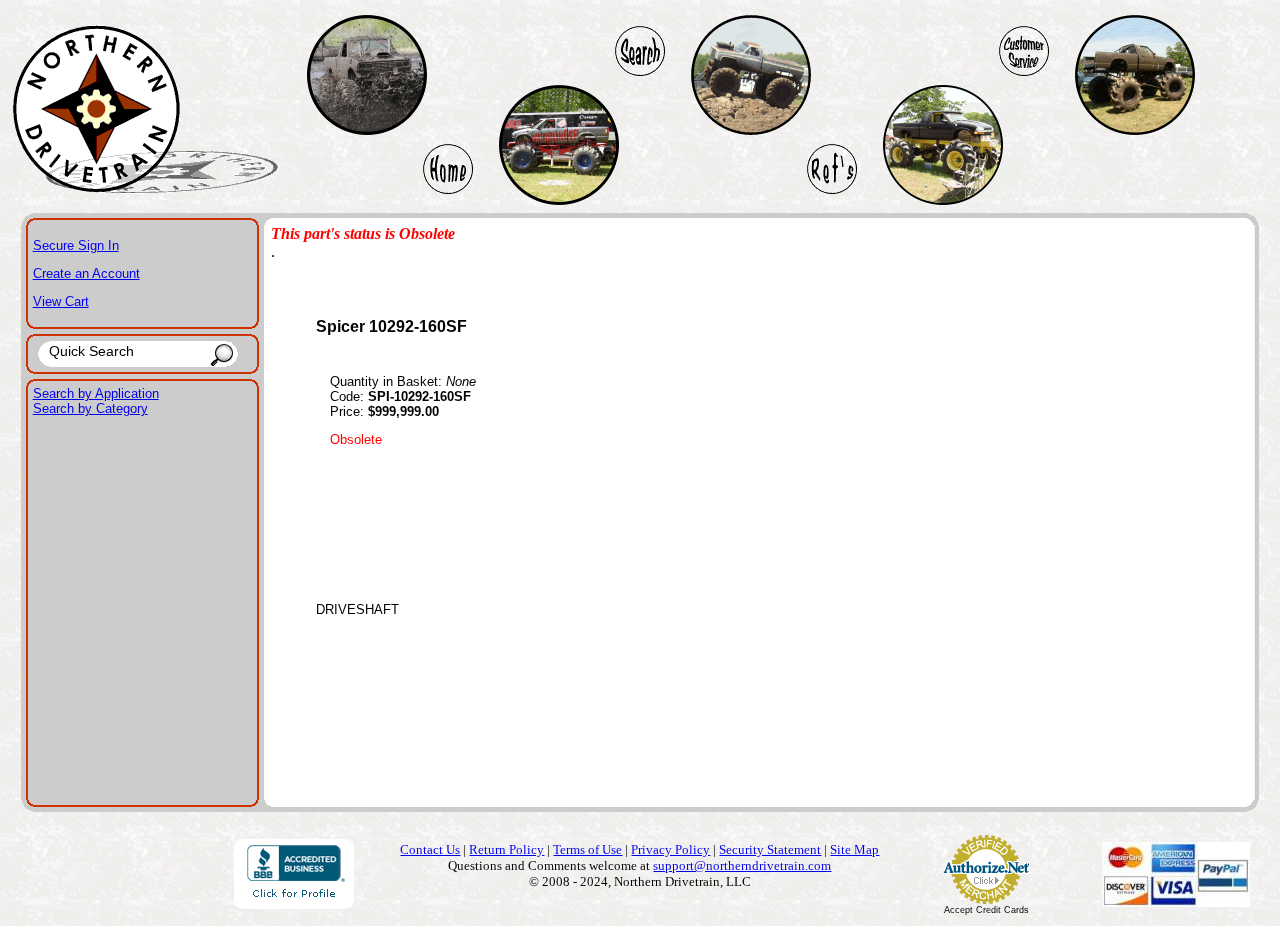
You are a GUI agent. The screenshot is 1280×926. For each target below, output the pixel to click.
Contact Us (430, 849)
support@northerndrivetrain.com (742, 865)
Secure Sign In (76, 245)
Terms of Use (587, 849)
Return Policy (506, 849)
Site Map (854, 849)
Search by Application (96, 393)
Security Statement (770, 849)
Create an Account (86, 273)
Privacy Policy (670, 849)
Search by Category (90, 408)
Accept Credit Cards (986, 910)
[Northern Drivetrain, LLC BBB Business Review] (294, 903)
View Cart (61, 301)
